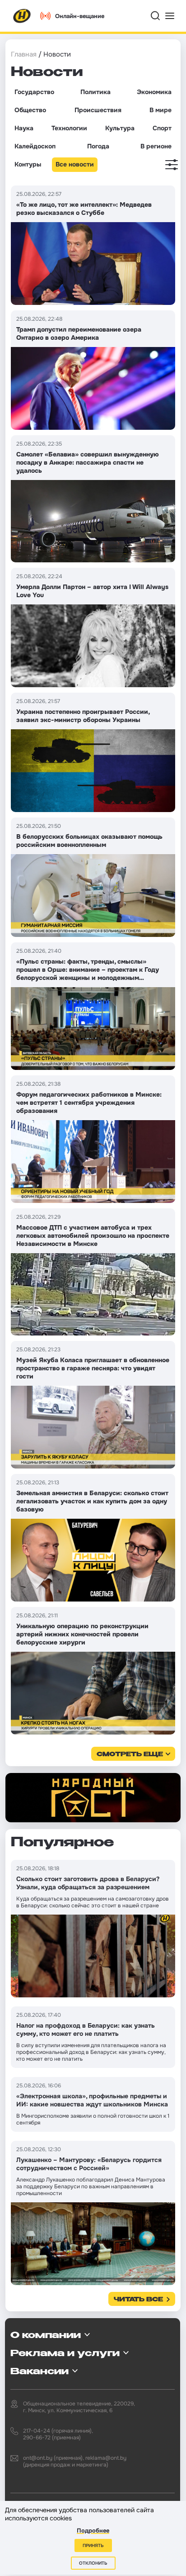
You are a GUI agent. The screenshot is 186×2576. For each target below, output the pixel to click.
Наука (24, 128)
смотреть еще (130, 1755)
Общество (30, 110)
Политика (95, 92)
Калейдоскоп (35, 146)
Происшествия (98, 110)
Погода (98, 146)
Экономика (154, 92)
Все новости (75, 164)
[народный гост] (93, 1798)
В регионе (156, 146)
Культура (120, 128)
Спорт (162, 128)
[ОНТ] (22, 16)
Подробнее (93, 2531)
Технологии (69, 128)
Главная (24, 54)
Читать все (138, 2300)
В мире (160, 110)
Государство (34, 92)
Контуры (28, 164)
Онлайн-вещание (80, 16)
